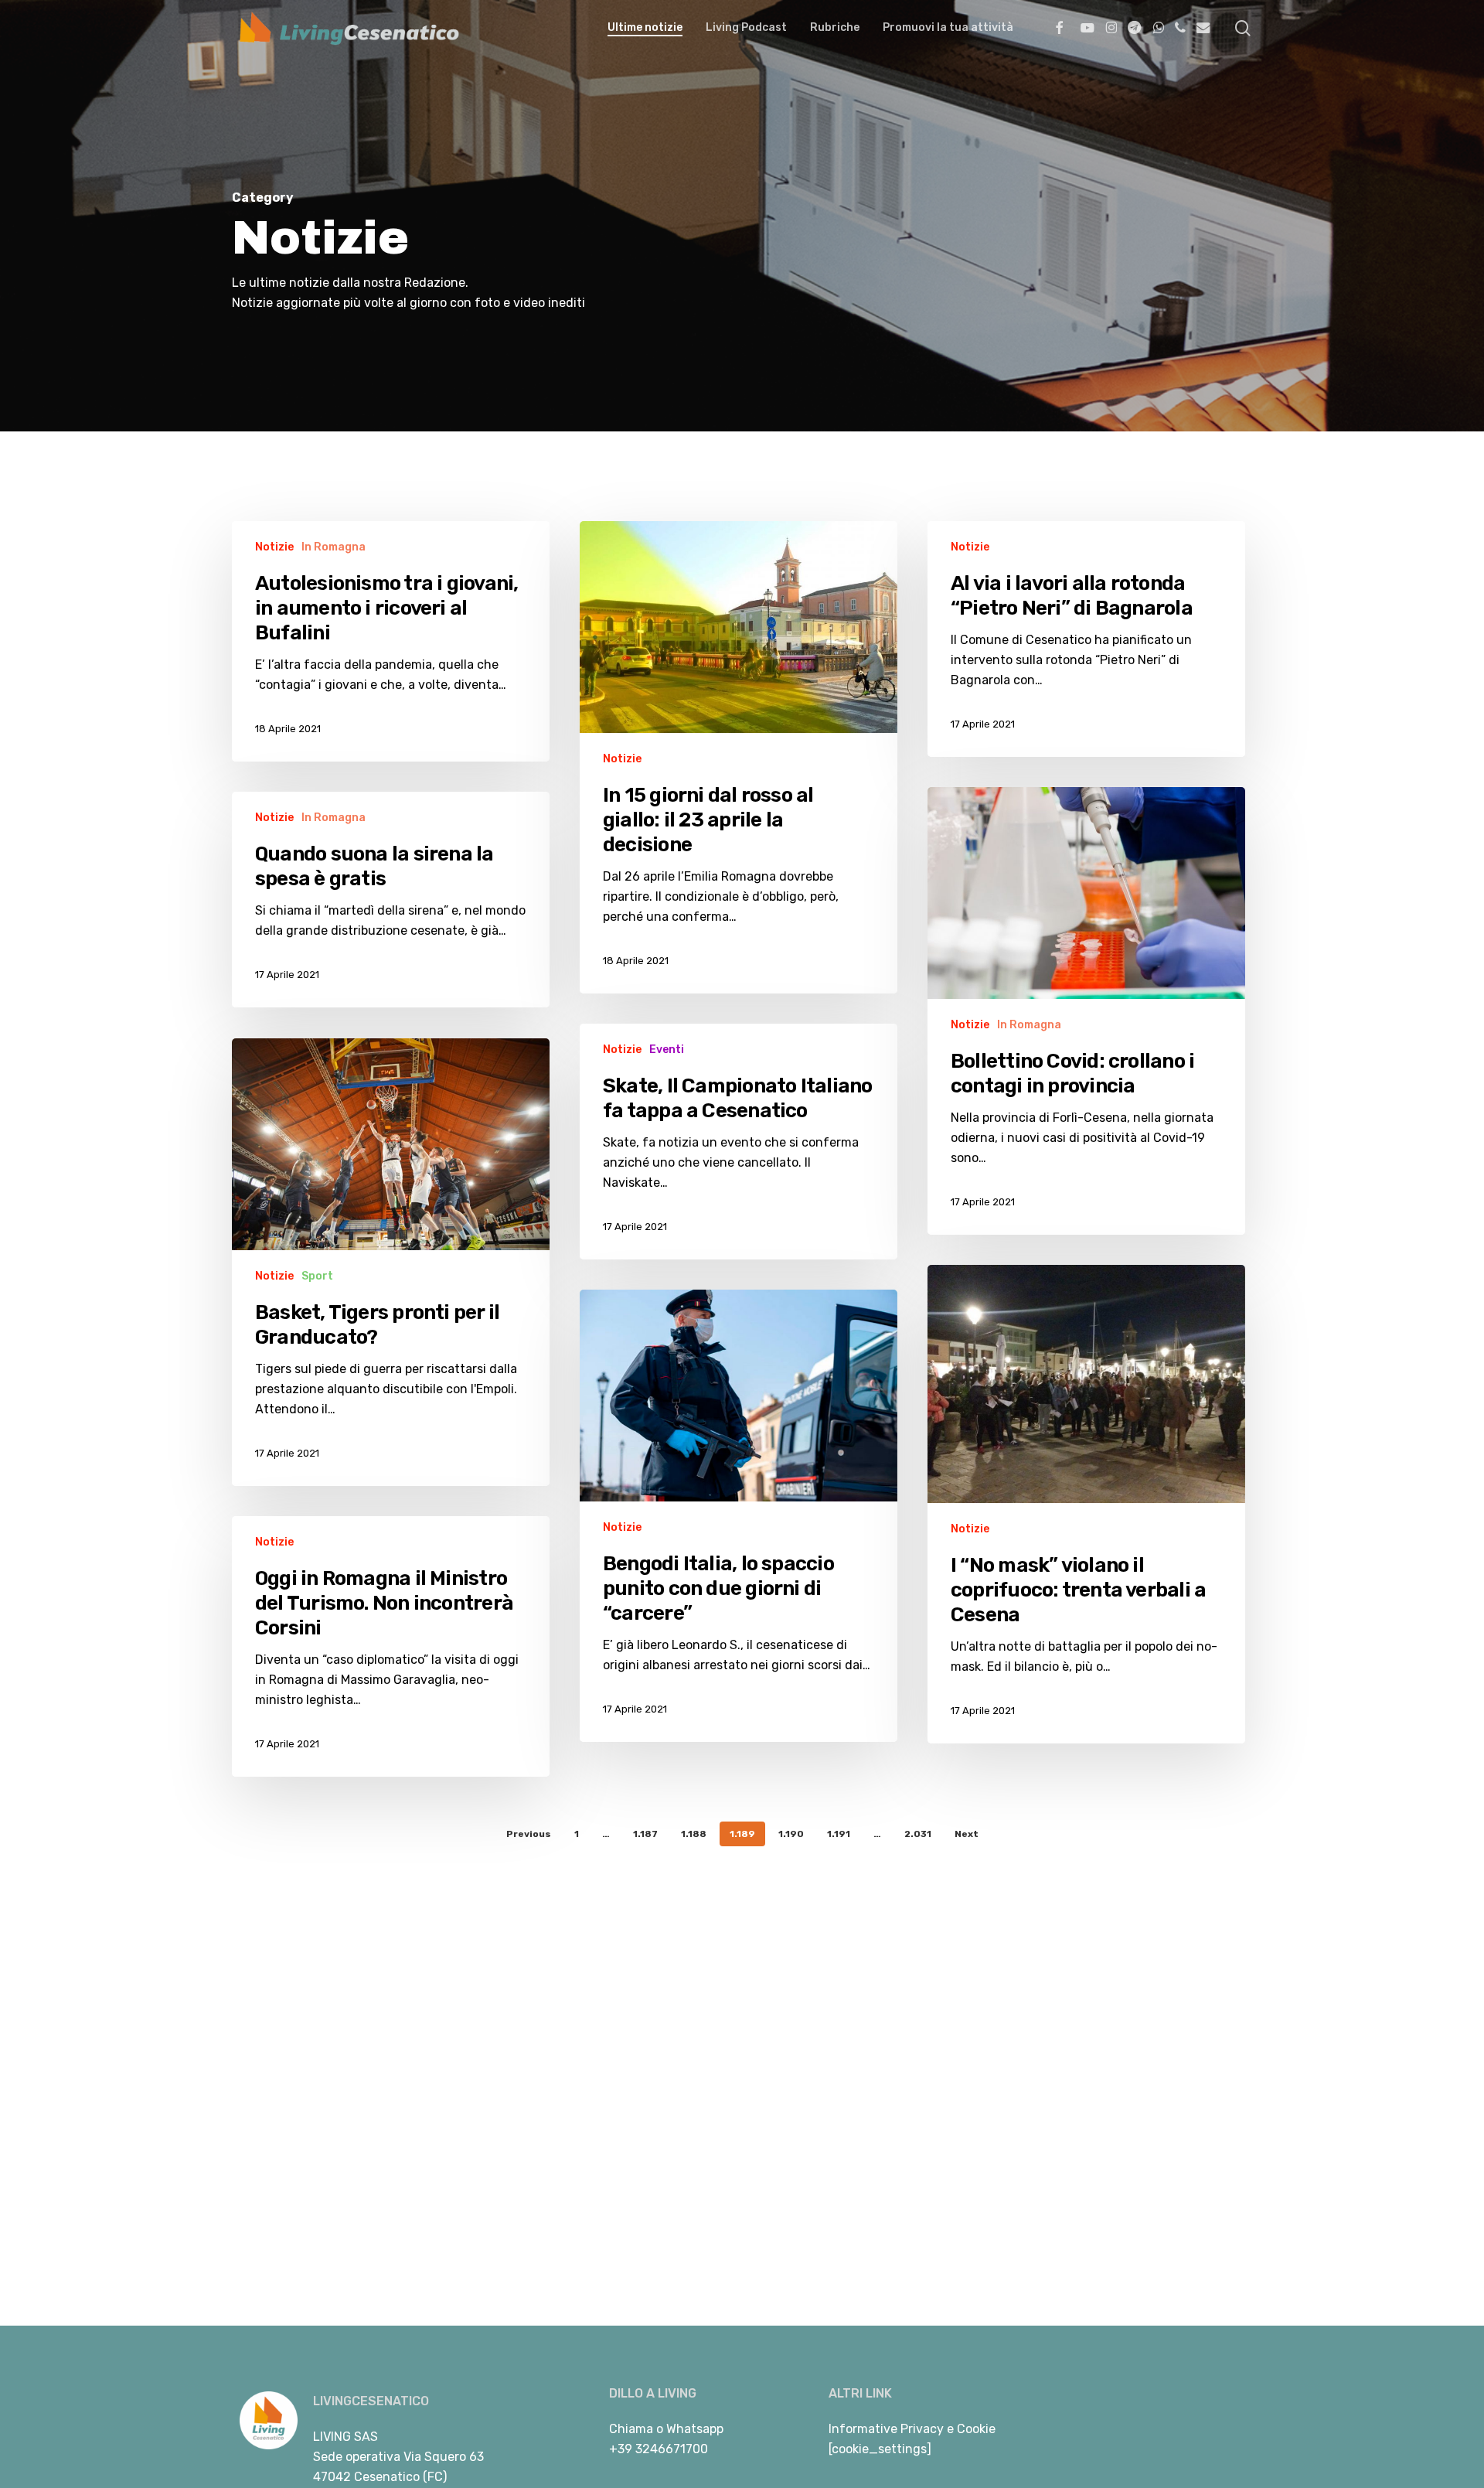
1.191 (839, 1834)
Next (967, 1834)
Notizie (274, 547)
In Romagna (334, 547)
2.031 (918, 1834)
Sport (317, 1276)
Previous (529, 1834)
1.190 (791, 1834)
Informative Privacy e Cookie (912, 2429)
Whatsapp (695, 2429)
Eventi (667, 1050)
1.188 (694, 1834)
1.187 (645, 1834)
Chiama (631, 2429)
